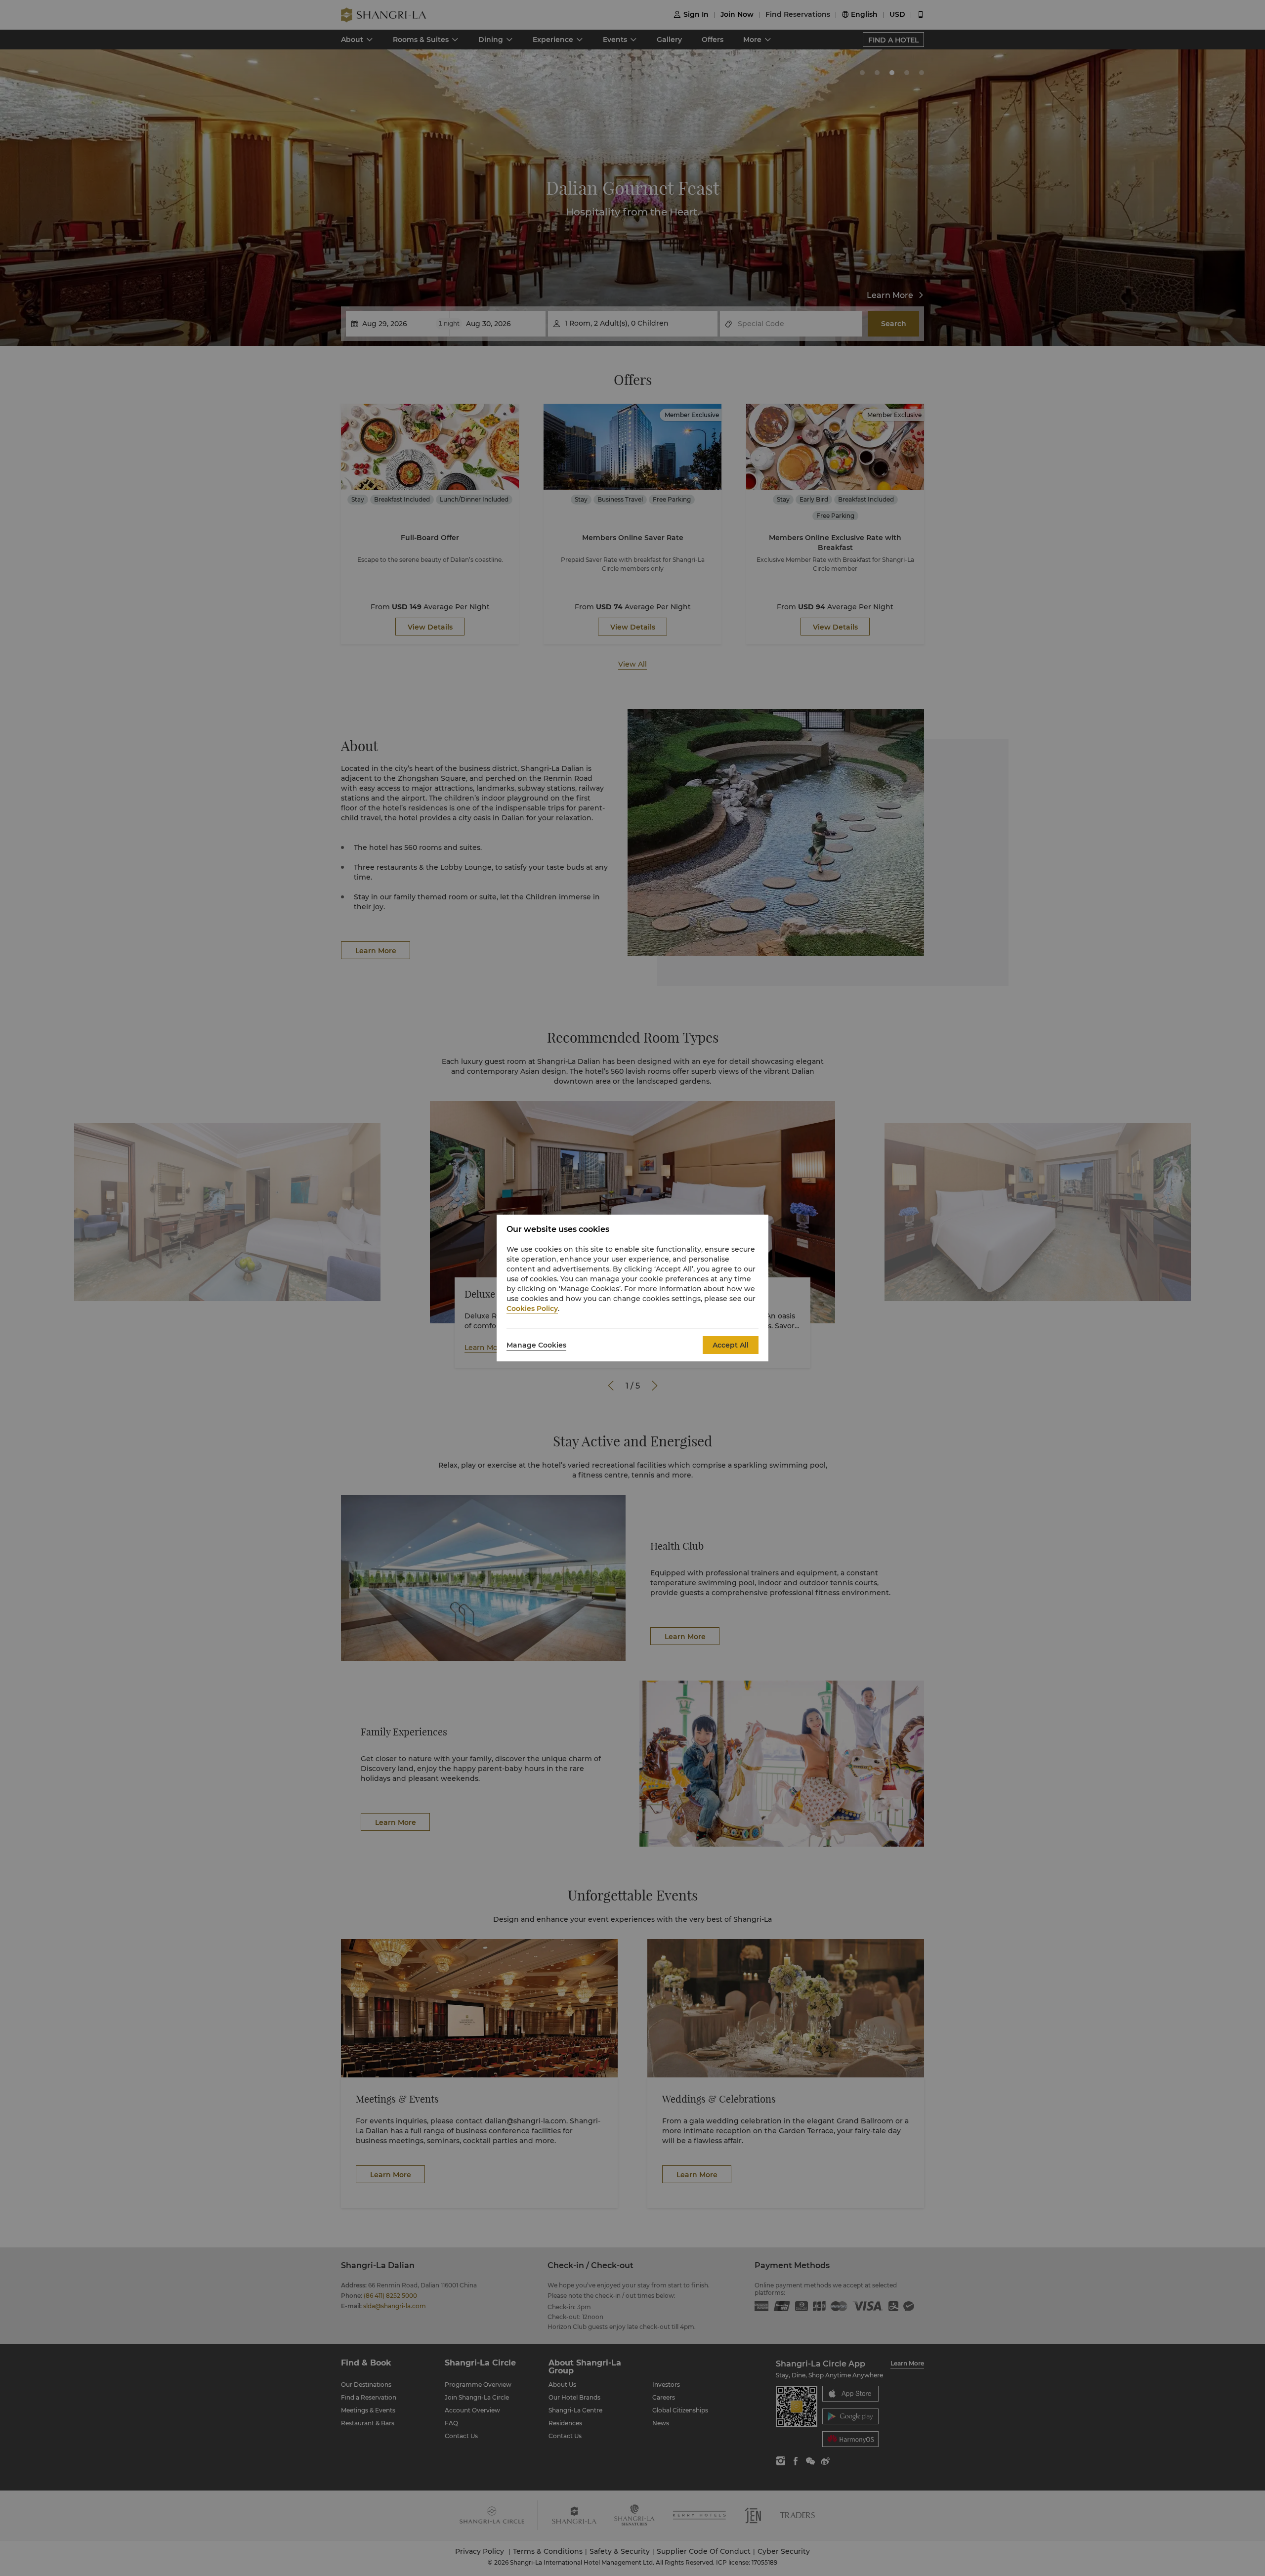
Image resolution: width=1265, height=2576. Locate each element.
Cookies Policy (532, 1309)
